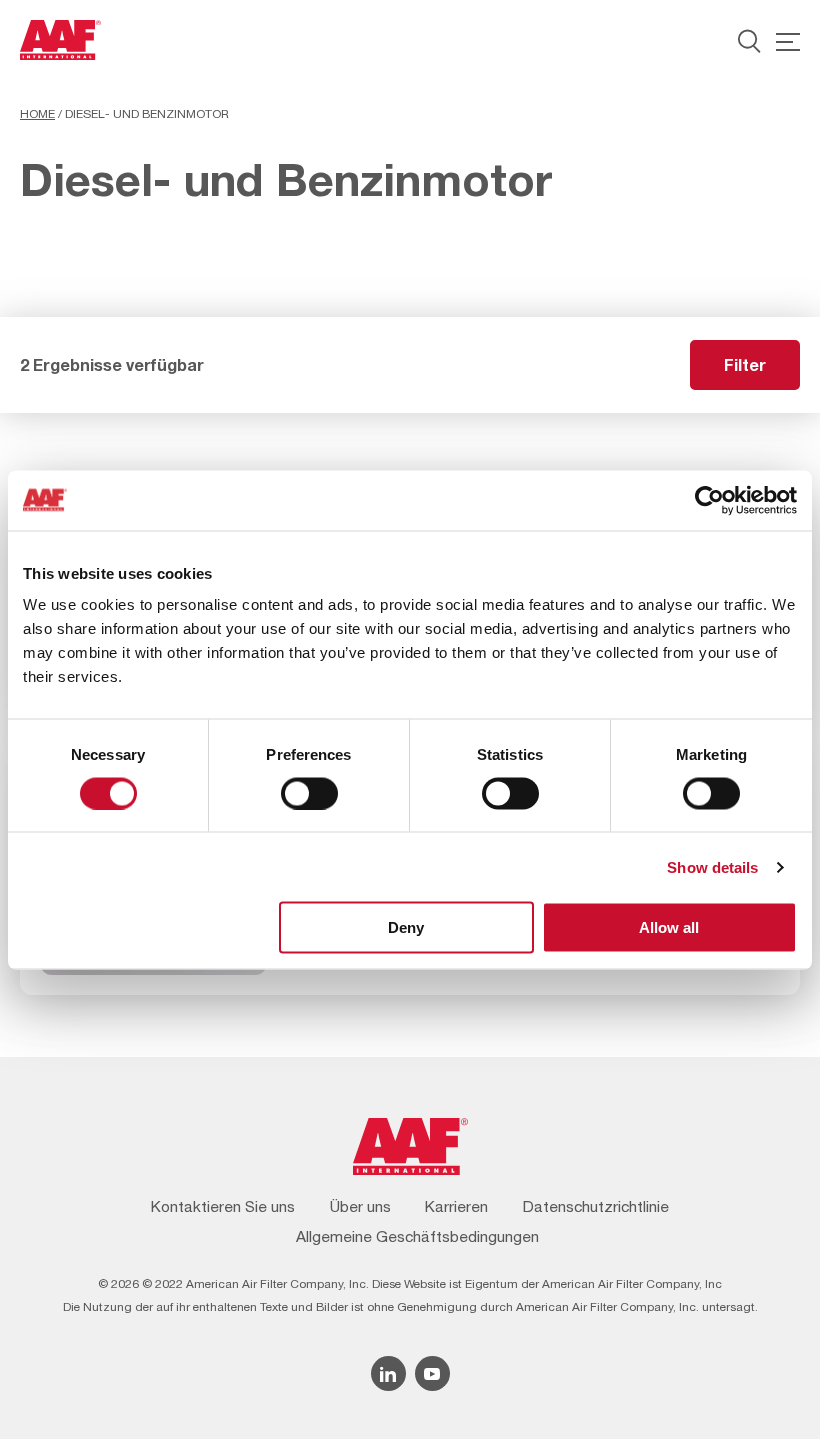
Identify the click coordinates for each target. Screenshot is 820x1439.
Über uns (360, 1206)
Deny (406, 927)
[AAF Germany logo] (60, 40)
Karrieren (456, 1206)
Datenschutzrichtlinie (596, 1206)
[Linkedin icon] (388, 1373)
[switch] (309, 793)
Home (37, 114)
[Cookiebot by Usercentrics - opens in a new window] (709, 500)
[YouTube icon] (432, 1373)
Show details (712, 866)
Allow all (669, 927)
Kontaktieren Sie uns (223, 1206)
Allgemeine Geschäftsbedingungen (417, 1236)
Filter (745, 364)
